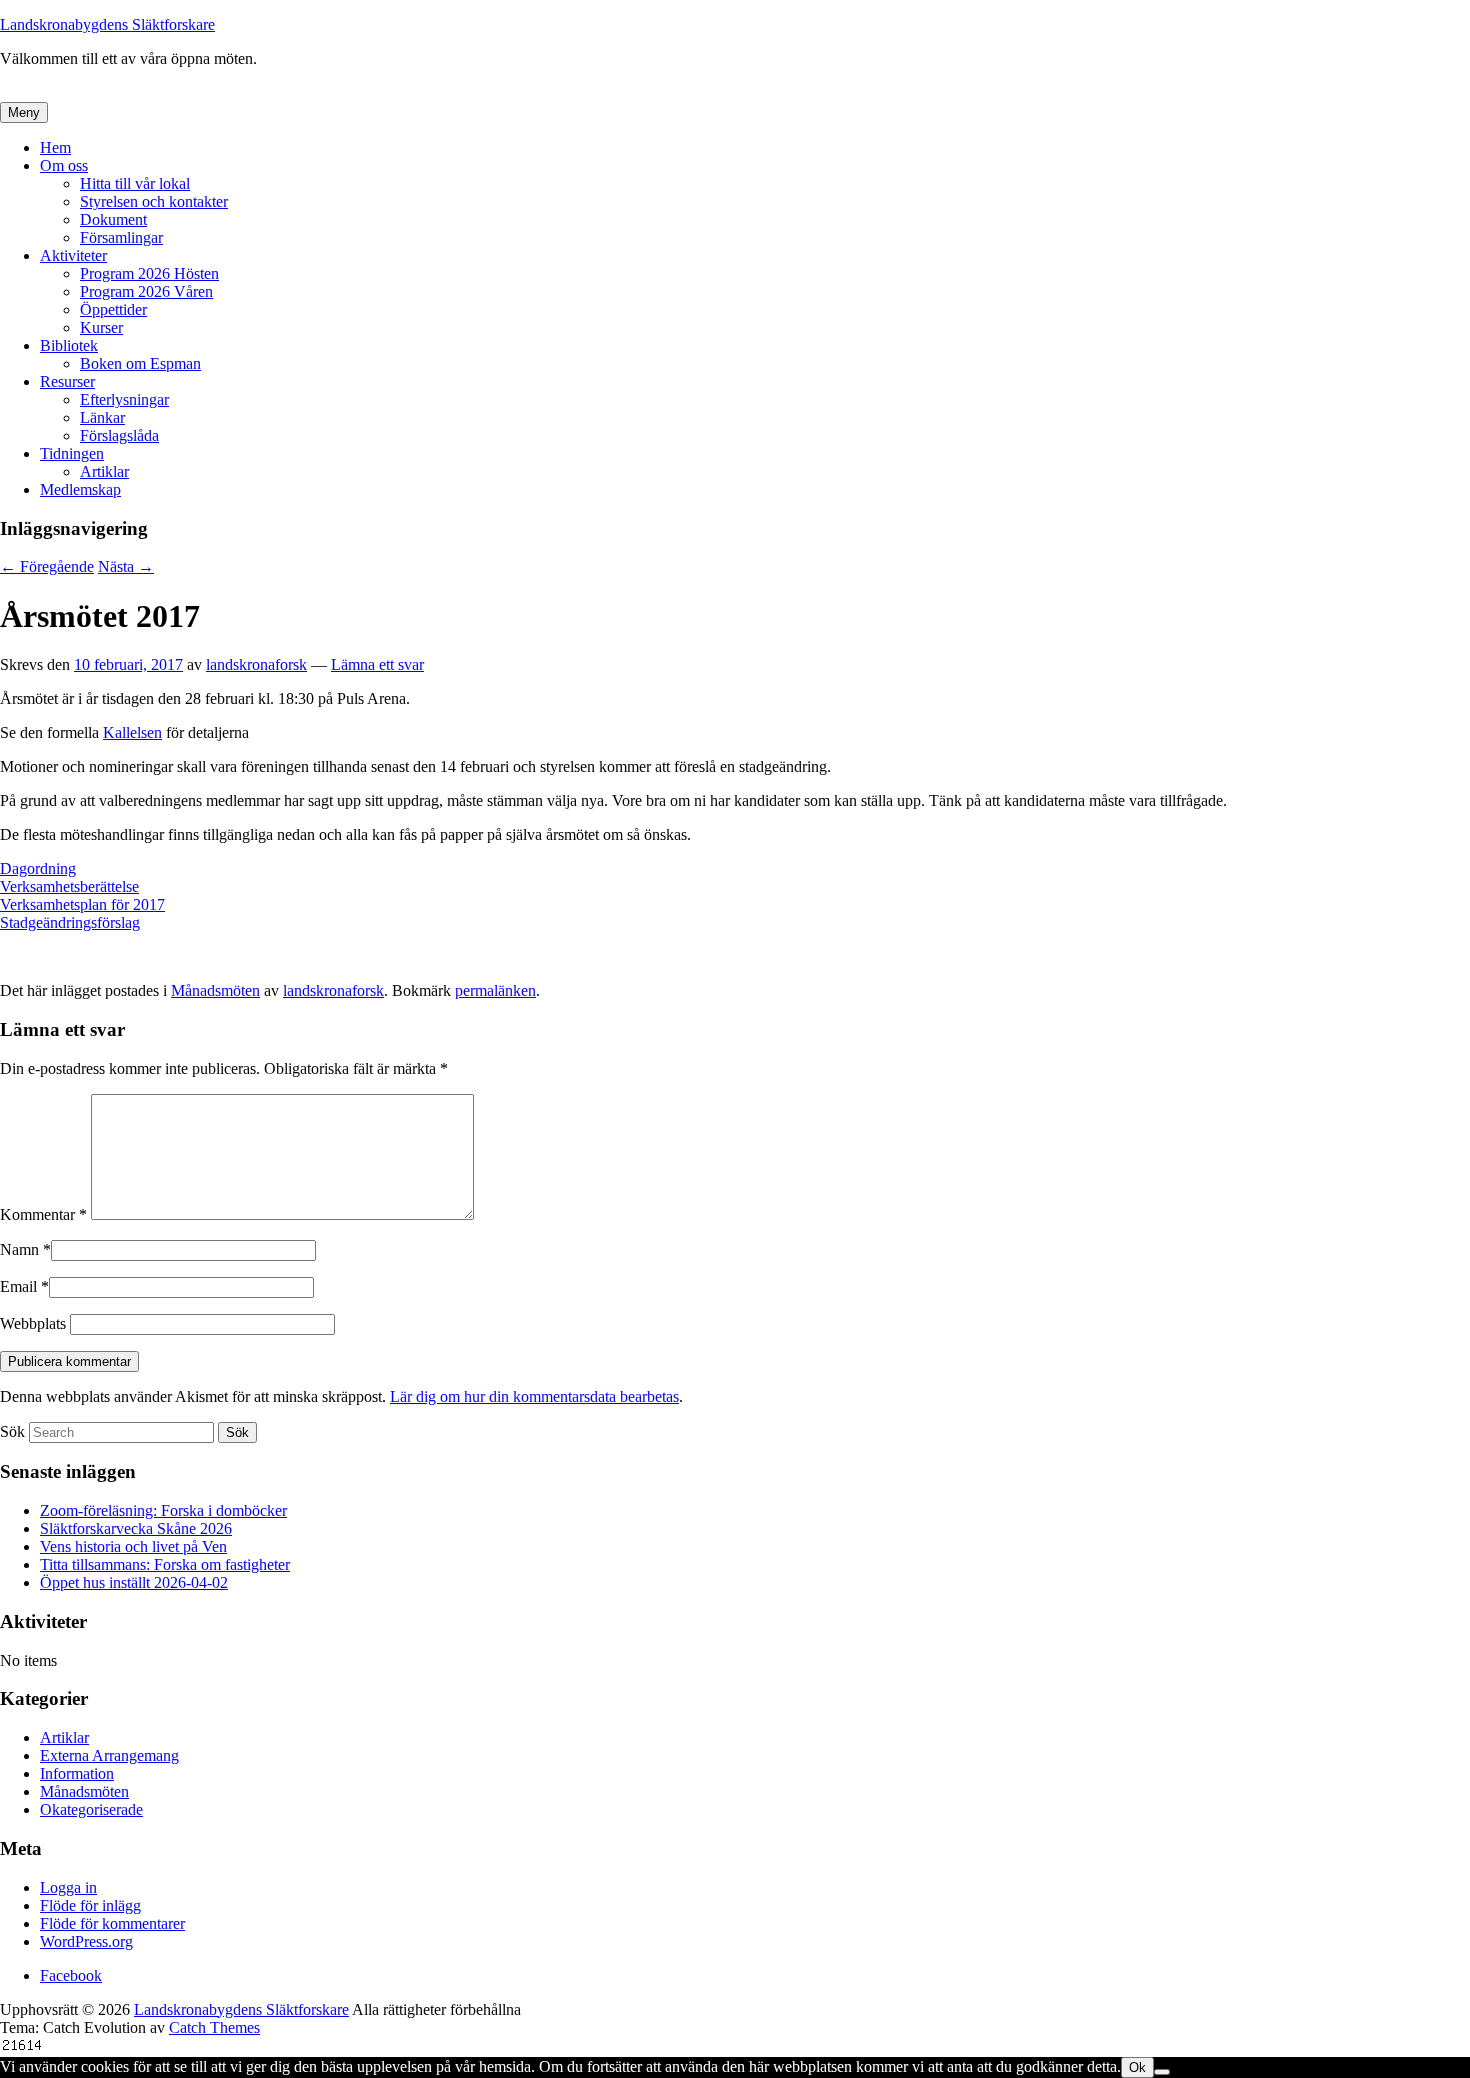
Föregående (47, 566)
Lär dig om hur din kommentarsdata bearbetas (534, 1396)
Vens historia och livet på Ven (133, 1546)
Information (77, 1773)
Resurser (67, 381)
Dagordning (38, 868)
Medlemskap (80, 489)
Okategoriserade (91, 1809)
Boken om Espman (140, 363)
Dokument (113, 219)
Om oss (64, 165)
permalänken (495, 990)
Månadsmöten (215, 990)
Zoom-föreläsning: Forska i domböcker (163, 1510)
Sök (12, 1431)
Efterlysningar (124, 399)
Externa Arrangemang (109, 1755)
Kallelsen (132, 732)
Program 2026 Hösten (149, 273)
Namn (19, 1249)
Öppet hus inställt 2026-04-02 (134, 1582)
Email (18, 1286)
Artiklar (104, 471)
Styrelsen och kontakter (154, 201)
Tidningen (72, 453)
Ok (1137, 2067)
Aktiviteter (73, 255)
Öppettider (113, 309)
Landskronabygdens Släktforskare (107, 24)
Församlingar (121, 237)
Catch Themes (214, 2027)
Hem (55, 147)
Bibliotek (69, 345)
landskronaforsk (256, 664)
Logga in (68, 1887)
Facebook (71, 1975)
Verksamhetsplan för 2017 (82, 904)
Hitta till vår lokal (135, 183)
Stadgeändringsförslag (70, 922)
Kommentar (43, 1214)
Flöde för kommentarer (112, 1923)
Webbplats (33, 1323)
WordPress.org (86, 1941)
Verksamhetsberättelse (69, 886)
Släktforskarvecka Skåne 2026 (136, 1528)
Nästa (126, 566)
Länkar (102, 417)
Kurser (101, 327)
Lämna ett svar (377, 664)
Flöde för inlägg (90, 1905)
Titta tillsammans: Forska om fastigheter (165, 1564)
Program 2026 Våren (146, 291)
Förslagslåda (119, 435)
